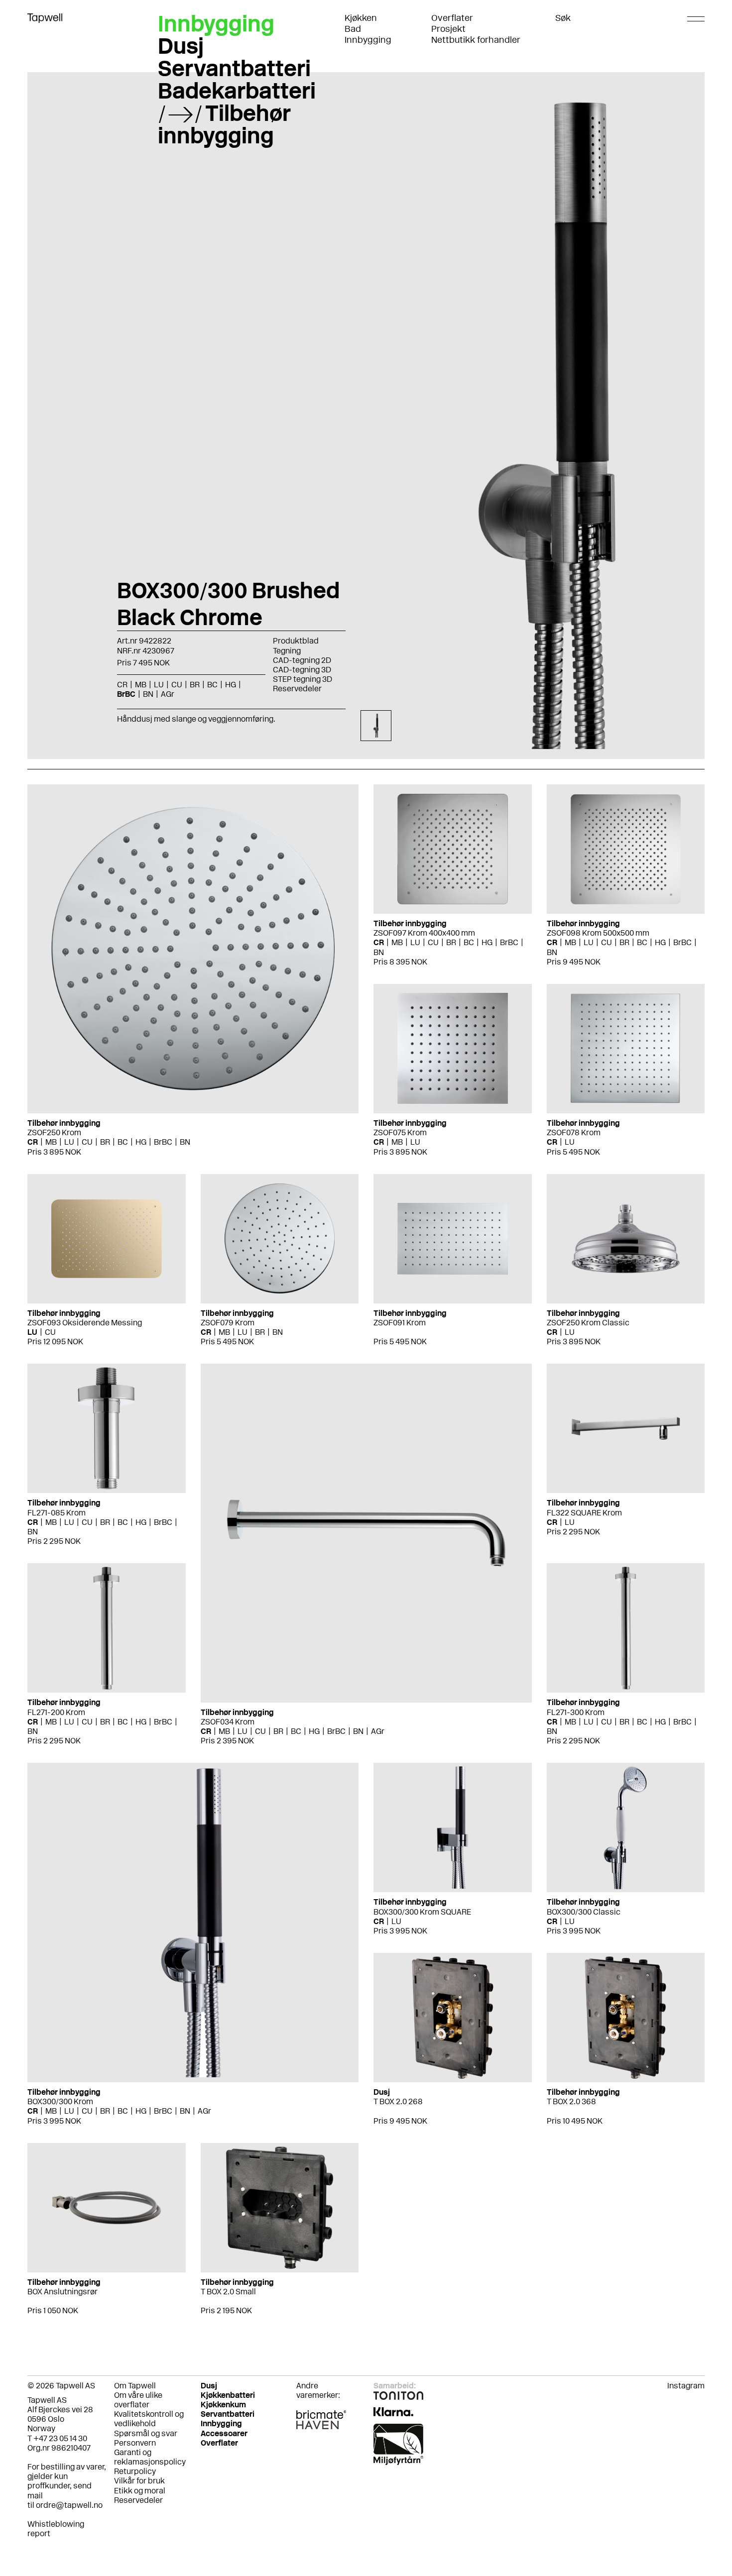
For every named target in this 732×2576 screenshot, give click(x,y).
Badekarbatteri (237, 91)
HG (141, 1142)
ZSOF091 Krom (400, 1323)
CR (33, 1142)
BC (123, 1142)
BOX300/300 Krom (60, 2101)
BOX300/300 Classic (584, 1912)
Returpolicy (135, 2471)
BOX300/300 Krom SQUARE (422, 1912)
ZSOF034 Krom (228, 1722)
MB (51, 1142)
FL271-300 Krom (576, 1712)
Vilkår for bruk (139, 2481)
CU (87, 1142)
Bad (353, 29)
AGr (378, 1731)
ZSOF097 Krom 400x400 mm (424, 933)
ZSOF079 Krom (228, 1323)
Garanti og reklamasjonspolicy (150, 2457)
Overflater (452, 18)
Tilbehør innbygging (224, 124)
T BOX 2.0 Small (228, 2292)
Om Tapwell (135, 2386)
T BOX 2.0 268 (398, 2101)
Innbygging (368, 40)
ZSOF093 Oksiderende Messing (85, 1323)
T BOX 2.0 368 (571, 2101)
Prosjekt (448, 29)
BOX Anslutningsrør (62, 2292)
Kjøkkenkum (223, 2405)
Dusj (181, 46)
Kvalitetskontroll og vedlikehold (149, 2419)
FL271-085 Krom (57, 1513)
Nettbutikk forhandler (476, 40)
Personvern (135, 2443)
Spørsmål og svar (146, 2433)
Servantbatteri (234, 68)
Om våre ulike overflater (138, 2400)
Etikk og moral (140, 2491)
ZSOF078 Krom (574, 1132)
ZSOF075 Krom (400, 1132)
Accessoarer (224, 2433)
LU (69, 1142)
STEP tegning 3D (303, 679)
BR (105, 1142)
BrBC (163, 1142)
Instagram (686, 2386)
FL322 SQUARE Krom (584, 1513)
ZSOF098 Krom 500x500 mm (598, 933)
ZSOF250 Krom (54, 1132)
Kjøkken (361, 18)
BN (185, 1142)
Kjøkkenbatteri (228, 2395)
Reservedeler (297, 689)
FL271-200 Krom (56, 1712)
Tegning (287, 651)
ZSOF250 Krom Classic (588, 1323)
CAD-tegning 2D (302, 660)
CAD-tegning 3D (302, 670)
